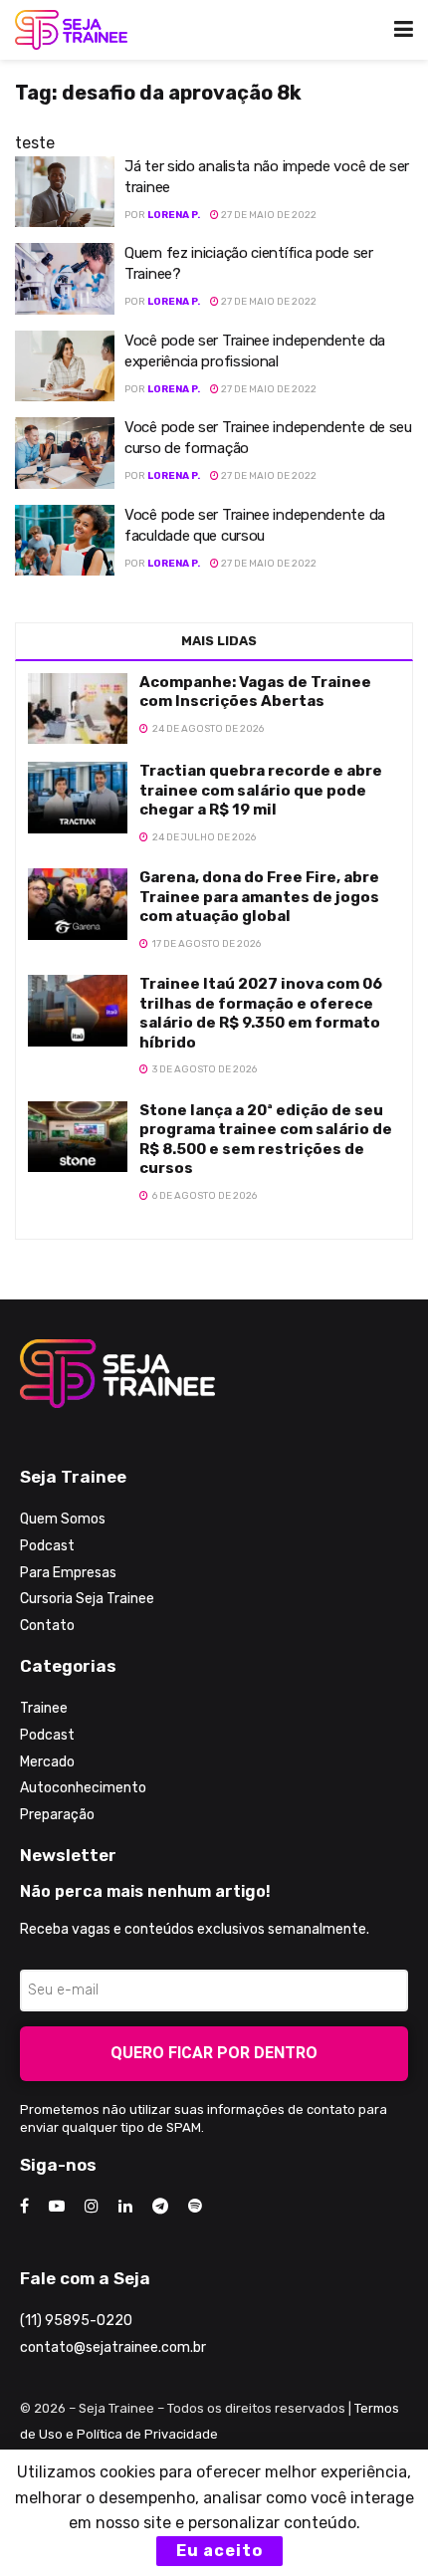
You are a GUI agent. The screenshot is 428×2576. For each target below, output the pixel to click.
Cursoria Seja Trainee (87, 1599)
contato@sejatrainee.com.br (113, 2347)
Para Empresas (68, 1573)
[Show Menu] (404, 30)
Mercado (47, 1762)
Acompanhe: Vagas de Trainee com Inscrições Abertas (255, 692)
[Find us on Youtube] (57, 2207)
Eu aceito (219, 2551)
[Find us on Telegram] (160, 2207)
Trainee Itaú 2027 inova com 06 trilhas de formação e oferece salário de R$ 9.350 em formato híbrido (261, 1013)
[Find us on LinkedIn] (125, 2207)
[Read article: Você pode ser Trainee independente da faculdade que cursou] (65, 541)
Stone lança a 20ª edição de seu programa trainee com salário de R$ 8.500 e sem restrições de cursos (266, 1140)
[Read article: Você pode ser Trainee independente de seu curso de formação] (65, 453)
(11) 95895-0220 (76, 2321)
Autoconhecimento (83, 1788)
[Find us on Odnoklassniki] (195, 2207)
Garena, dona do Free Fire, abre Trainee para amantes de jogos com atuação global (259, 897)
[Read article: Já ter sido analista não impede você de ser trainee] (65, 192)
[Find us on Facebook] (24, 2207)
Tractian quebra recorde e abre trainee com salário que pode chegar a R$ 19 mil (261, 790)
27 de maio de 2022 (268, 215)
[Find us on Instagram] (92, 2207)
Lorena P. (174, 215)
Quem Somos (63, 1519)
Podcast (47, 1546)
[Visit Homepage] (71, 30)
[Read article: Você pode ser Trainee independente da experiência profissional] (65, 366)
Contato (47, 1626)
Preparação (57, 1815)
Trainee (44, 1708)
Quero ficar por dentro (214, 2053)
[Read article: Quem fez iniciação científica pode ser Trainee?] (65, 279)
